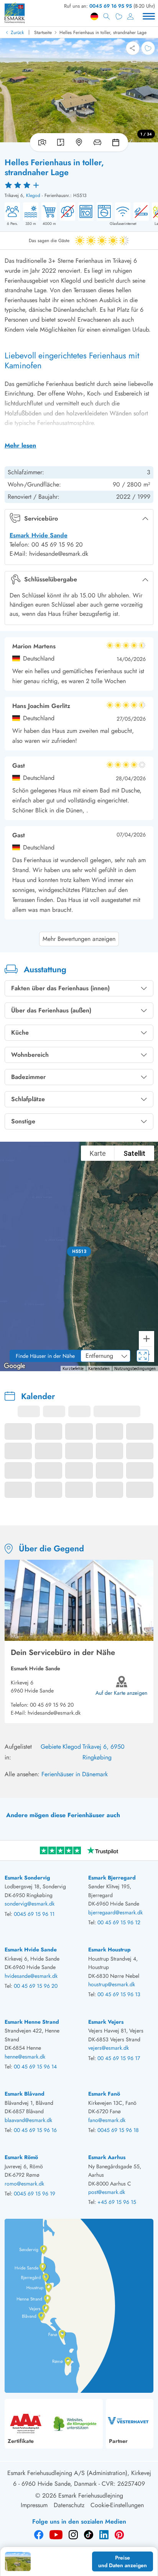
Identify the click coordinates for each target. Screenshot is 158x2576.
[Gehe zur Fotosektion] (41, 142)
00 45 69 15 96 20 (52, 1705)
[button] (79, 1251)
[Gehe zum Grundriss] (61, 142)
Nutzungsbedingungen (135, 1369)
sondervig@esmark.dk (30, 1904)
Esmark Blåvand (25, 2094)
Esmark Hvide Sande (39, 535)
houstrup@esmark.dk (112, 1984)
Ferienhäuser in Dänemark (75, 1774)
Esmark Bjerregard (112, 1878)
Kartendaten (99, 1369)
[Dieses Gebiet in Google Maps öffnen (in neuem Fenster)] (15, 1366)
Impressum (34, 2505)
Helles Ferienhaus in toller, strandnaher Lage (103, 33)
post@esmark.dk (107, 2192)
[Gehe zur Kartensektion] (79, 142)
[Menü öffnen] (149, 16)
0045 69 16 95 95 (111, 6)
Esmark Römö (21, 2157)
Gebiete (51, 1747)
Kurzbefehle (73, 1369)
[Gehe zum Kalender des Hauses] (117, 142)
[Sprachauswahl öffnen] (94, 16)
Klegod (33, 195)
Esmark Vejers (106, 2022)
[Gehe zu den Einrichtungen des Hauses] (97, 142)
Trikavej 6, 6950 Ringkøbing (104, 1752)
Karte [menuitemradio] (98, 1153)
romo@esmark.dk (24, 2184)
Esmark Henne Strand (32, 2022)
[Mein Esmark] (130, 16)
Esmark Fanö (104, 2094)
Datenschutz (69, 2505)
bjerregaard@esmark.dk (115, 1912)
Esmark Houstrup (109, 1949)
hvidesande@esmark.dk (54, 1713)
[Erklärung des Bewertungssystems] (79, 185)
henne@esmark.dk (25, 2057)
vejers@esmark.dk (109, 2048)
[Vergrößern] (146, 1339)
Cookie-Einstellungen (117, 2505)
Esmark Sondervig (27, 1878)
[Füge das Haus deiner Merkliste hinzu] (148, 48)
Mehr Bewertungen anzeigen (79, 939)
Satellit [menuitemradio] (134, 1153)
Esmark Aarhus (107, 2157)
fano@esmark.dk (107, 2120)
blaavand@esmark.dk (28, 2120)
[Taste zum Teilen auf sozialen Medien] (133, 48)
